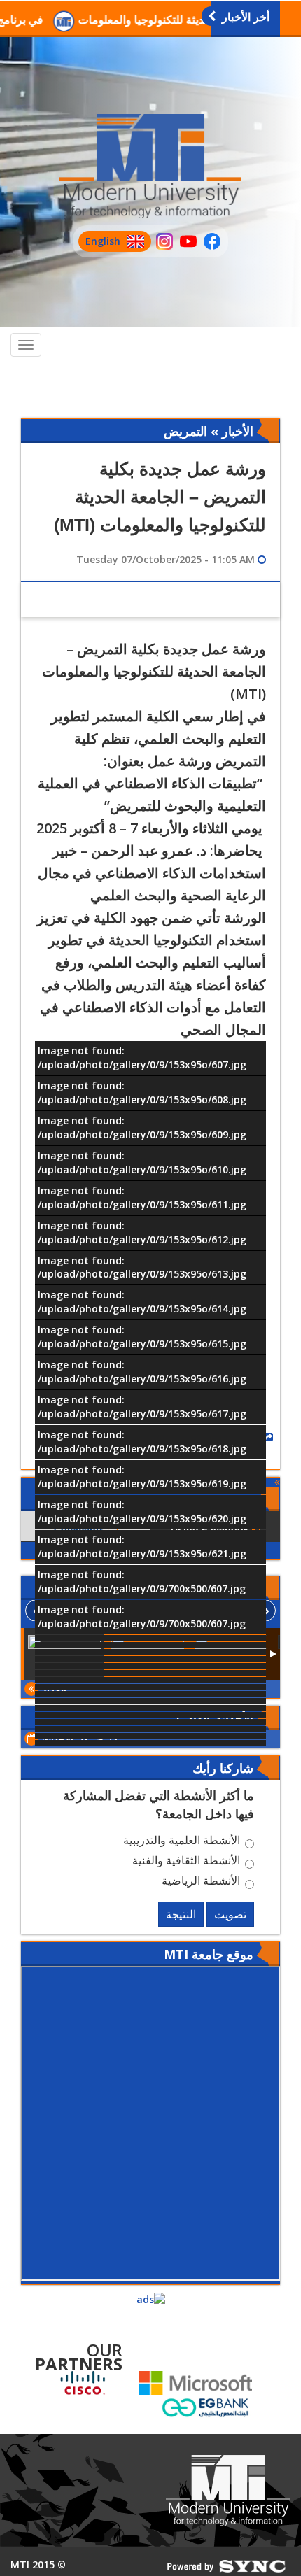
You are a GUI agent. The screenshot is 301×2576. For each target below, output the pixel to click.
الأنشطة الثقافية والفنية (186, 1862)
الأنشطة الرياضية (201, 1883)
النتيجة (181, 1914)
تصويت (230, 1914)
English (99, 243)
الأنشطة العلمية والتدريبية (182, 1842)
